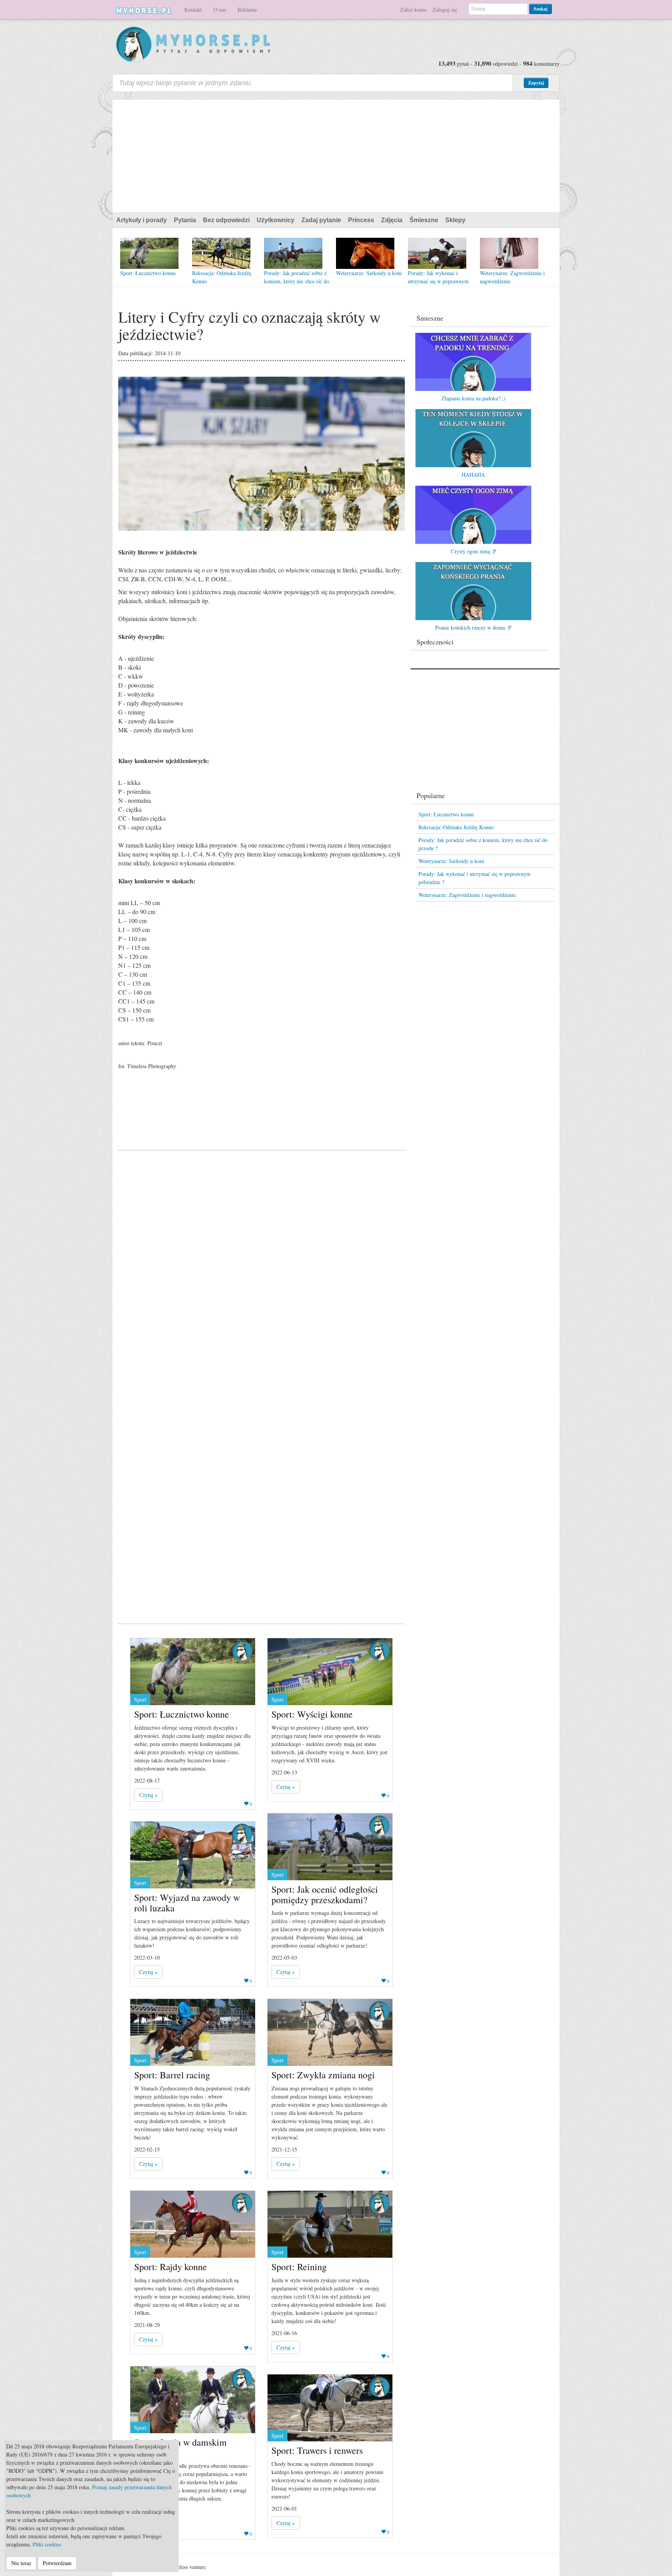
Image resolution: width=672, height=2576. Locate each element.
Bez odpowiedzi (226, 220)
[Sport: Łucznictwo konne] (149, 253)
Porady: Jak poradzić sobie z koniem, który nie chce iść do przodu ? (297, 281)
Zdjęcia (392, 220)
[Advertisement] (336, 154)
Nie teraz (21, 2563)
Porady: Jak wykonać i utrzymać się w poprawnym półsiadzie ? (438, 281)
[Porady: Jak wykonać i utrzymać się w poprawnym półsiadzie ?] (437, 253)
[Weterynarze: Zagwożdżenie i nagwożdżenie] (509, 253)
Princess (361, 220)
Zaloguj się (445, 10)
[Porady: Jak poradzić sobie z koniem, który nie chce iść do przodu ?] (293, 253)
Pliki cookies (47, 2544)
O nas (220, 10)
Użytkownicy (276, 220)
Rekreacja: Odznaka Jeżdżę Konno (456, 827)
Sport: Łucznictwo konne (148, 273)
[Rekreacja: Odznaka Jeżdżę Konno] (221, 253)
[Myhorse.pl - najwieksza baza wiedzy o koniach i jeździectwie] (193, 45)
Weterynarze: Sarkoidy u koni (369, 273)
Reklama (247, 10)
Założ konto (413, 10)
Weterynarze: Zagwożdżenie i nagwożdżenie (467, 895)
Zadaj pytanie (321, 220)
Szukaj (541, 9)
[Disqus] (262, 1295)
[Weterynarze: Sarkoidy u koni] (365, 253)
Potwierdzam (57, 2563)
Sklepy (455, 220)
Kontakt (193, 10)
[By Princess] (242, 1650)
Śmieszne (424, 220)
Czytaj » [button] (148, 1795)
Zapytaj (536, 83)
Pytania (185, 220)
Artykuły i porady (142, 220)
